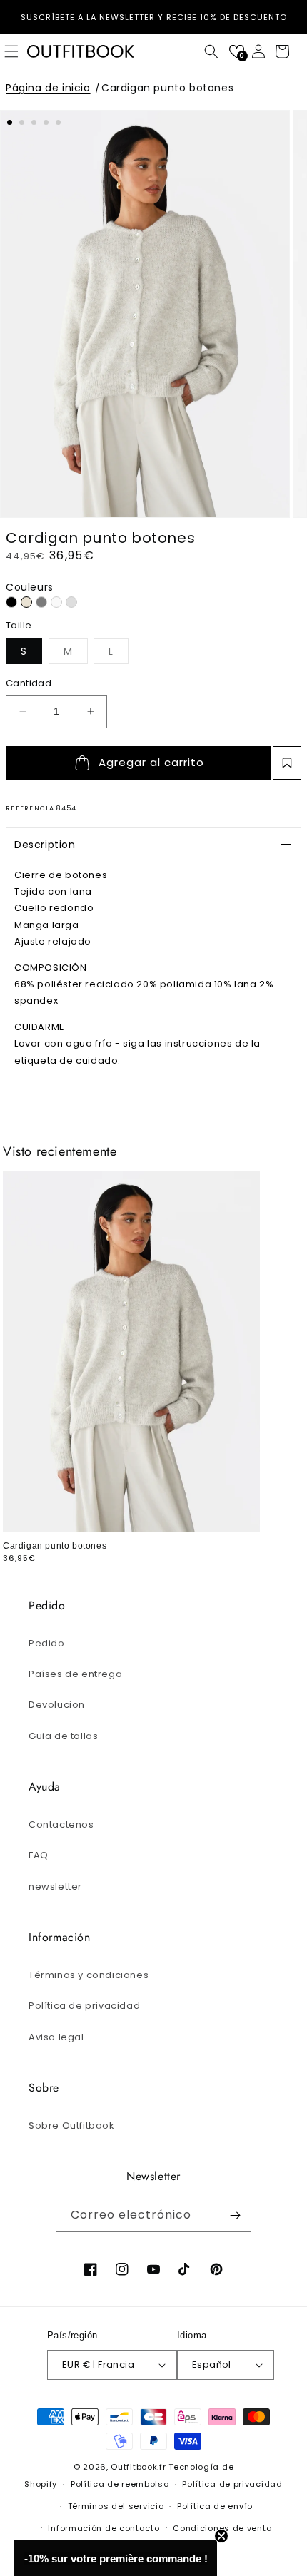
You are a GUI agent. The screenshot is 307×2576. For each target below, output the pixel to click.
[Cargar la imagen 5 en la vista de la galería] (58, 122)
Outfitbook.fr (138, 2467)
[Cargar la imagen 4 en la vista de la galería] (46, 122)
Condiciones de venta (222, 2528)
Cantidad (29, 683)
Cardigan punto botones (167, 88)
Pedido (47, 1643)
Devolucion (57, 1705)
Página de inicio (48, 88)
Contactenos (61, 1824)
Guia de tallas (63, 1736)
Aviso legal (56, 2037)
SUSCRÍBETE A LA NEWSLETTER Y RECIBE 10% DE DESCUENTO (154, 17)
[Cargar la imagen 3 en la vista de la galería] (34, 122)
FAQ (39, 1855)
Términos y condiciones (89, 1975)
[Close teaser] (221, 2536)
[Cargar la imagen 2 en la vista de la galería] (22, 122)
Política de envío (215, 2506)
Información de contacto (104, 2528)
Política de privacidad (84, 2006)
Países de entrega (75, 1674)
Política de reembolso (120, 2484)
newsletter (55, 1887)
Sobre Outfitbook (72, 2126)
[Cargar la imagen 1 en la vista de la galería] (10, 122)
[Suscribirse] (235, 2215)
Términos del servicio (116, 2506)
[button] (211, 51)
